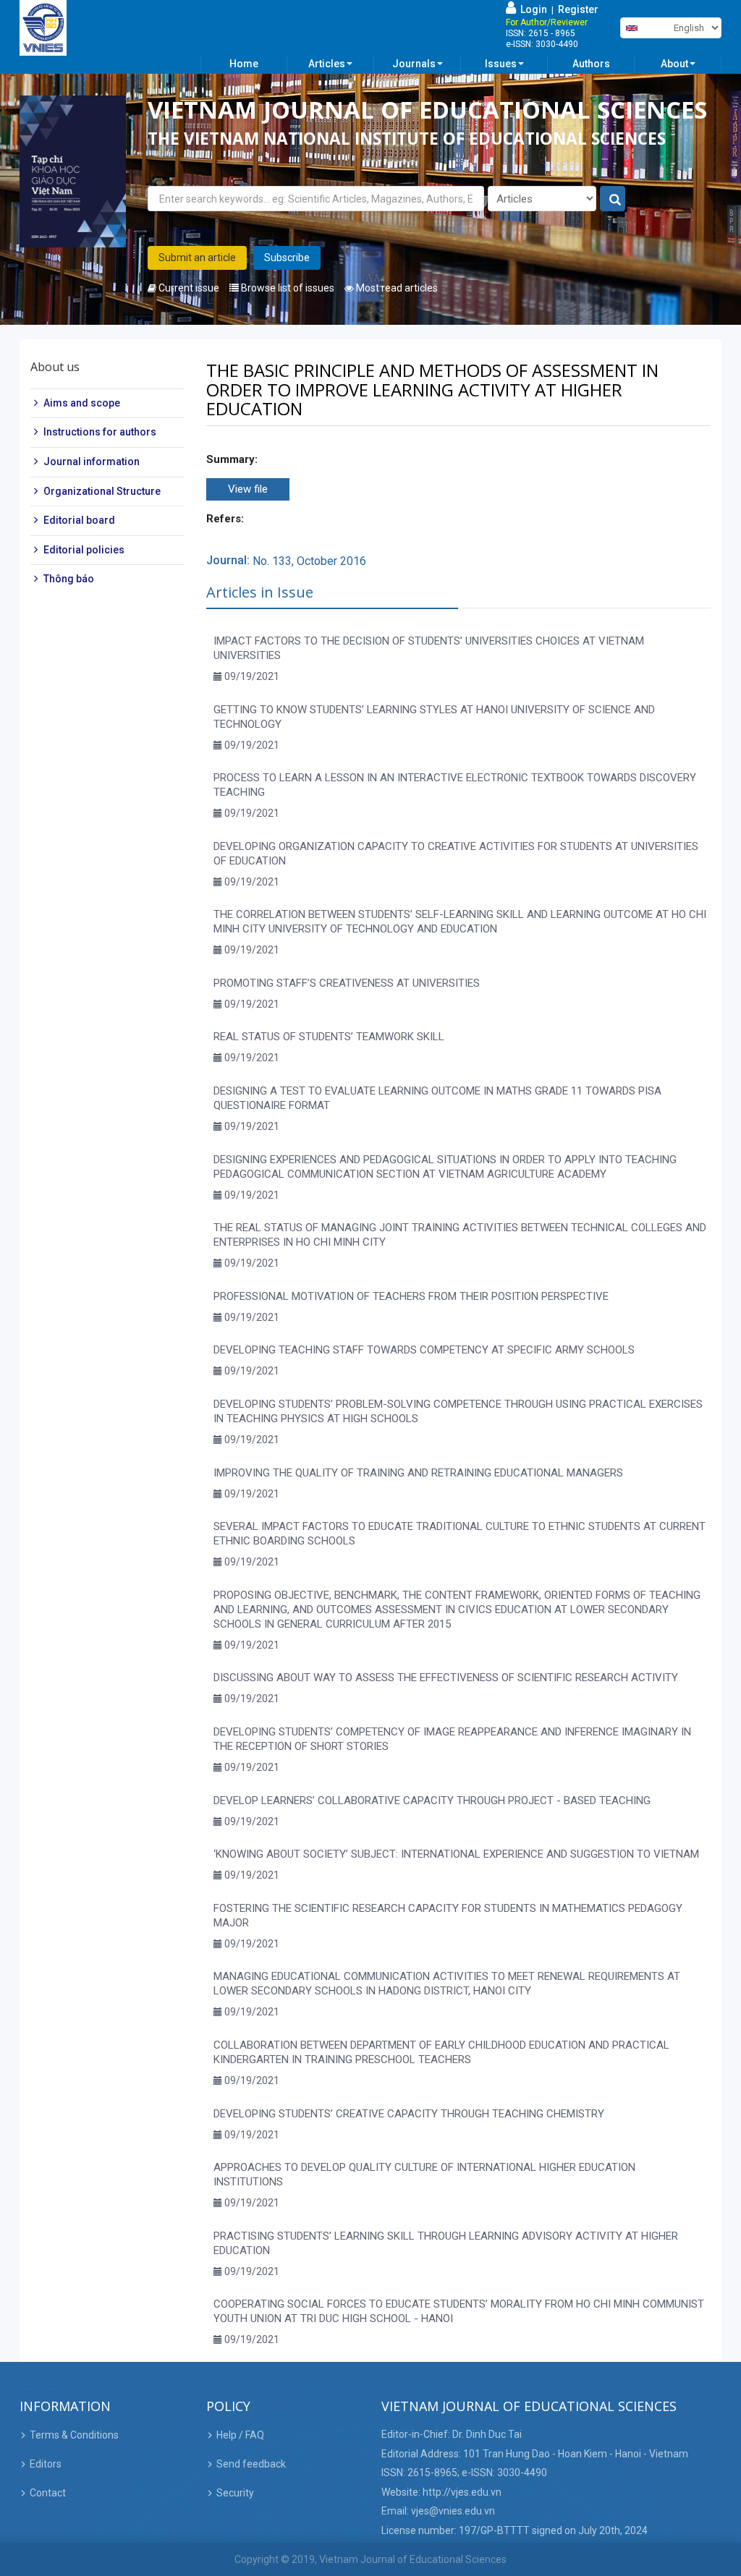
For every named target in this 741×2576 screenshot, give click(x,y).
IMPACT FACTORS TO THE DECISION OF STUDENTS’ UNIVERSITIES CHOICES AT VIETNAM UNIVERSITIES (429, 648)
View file (248, 489)
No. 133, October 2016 (309, 561)
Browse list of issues (287, 288)
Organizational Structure (102, 491)
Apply (613, 199)
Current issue (188, 288)
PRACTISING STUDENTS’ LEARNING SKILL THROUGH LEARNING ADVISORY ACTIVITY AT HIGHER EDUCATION (446, 2243)
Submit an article (197, 258)
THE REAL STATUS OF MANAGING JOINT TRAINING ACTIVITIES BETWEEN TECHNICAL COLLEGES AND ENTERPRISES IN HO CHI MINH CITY (460, 1235)
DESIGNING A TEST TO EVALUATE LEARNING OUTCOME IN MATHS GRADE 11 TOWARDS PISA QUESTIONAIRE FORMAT (437, 1098)
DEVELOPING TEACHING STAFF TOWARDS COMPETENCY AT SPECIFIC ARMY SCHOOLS (424, 1350)
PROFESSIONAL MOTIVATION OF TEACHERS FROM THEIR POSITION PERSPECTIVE (411, 1296)
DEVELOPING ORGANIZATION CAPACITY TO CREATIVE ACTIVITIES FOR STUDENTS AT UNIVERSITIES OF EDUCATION (456, 854)
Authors (591, 64)
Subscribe (287, 258)
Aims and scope (82, 403)
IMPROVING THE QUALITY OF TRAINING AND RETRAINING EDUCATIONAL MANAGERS (418, 1473)
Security (235, 2493)
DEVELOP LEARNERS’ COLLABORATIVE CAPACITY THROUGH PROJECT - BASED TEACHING (432, 1801)
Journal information (92, 462)
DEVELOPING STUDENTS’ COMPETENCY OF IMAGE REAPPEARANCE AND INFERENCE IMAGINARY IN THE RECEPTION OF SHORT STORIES (452, 1739)
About (674, 64)
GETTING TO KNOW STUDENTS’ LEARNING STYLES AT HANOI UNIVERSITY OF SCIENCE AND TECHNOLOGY (434, 717)
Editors (46, 2464)
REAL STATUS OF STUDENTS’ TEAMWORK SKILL (329, 1037)
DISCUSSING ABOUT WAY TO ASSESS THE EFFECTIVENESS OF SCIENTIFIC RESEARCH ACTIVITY (446, 1678)
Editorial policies (84, 550)
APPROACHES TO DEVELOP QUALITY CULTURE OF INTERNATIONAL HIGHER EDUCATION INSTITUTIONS (424, 2175)
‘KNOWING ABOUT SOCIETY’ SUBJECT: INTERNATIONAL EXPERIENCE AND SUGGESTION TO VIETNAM (456, 1854)
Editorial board (79, 520)
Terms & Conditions (74, 2435)
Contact (48, 2493)
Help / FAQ (240, 2435)
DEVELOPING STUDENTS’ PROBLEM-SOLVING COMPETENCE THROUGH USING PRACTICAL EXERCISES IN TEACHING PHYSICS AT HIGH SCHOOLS (458, 1411)
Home (244, 64)
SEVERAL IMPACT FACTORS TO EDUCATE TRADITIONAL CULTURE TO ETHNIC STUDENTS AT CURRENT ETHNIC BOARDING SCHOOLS (460, 1534)
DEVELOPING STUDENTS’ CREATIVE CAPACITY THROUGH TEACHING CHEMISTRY (409, 2114)
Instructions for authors (100, 432)
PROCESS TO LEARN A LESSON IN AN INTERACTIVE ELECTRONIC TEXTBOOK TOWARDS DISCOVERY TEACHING (455, 785)
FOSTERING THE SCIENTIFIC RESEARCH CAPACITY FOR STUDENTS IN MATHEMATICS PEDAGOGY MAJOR (448, 1916)
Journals (414, 64)
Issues (501, 64)
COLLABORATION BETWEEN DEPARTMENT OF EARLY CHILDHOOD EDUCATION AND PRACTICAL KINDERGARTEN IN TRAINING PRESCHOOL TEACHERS (441, 2052)
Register (578, 9)
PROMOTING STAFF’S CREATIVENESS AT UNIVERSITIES (347, 983)
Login (532, 9)
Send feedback (251, 2464)
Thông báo (69, 579)
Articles (327, 64)
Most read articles (396, 288)
